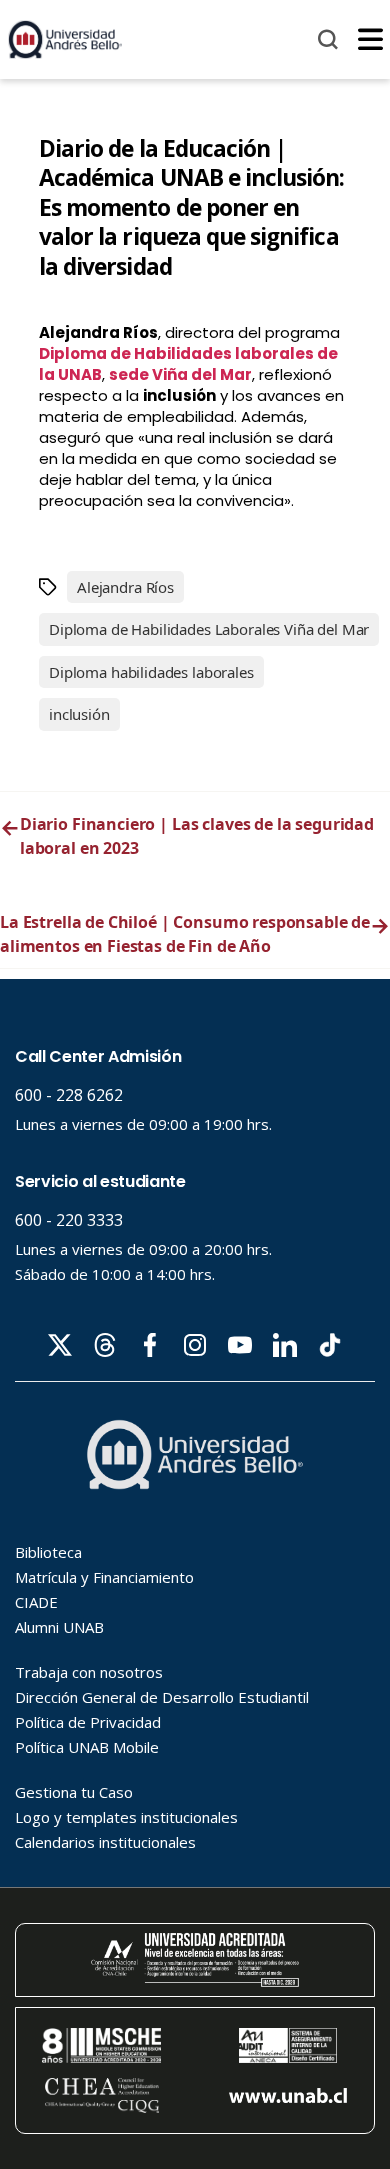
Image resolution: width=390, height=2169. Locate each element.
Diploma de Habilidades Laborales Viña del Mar (209, 629)
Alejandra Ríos (125, 587)
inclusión (79, 714)
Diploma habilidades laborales (151, 672)
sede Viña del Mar (180, 374)
